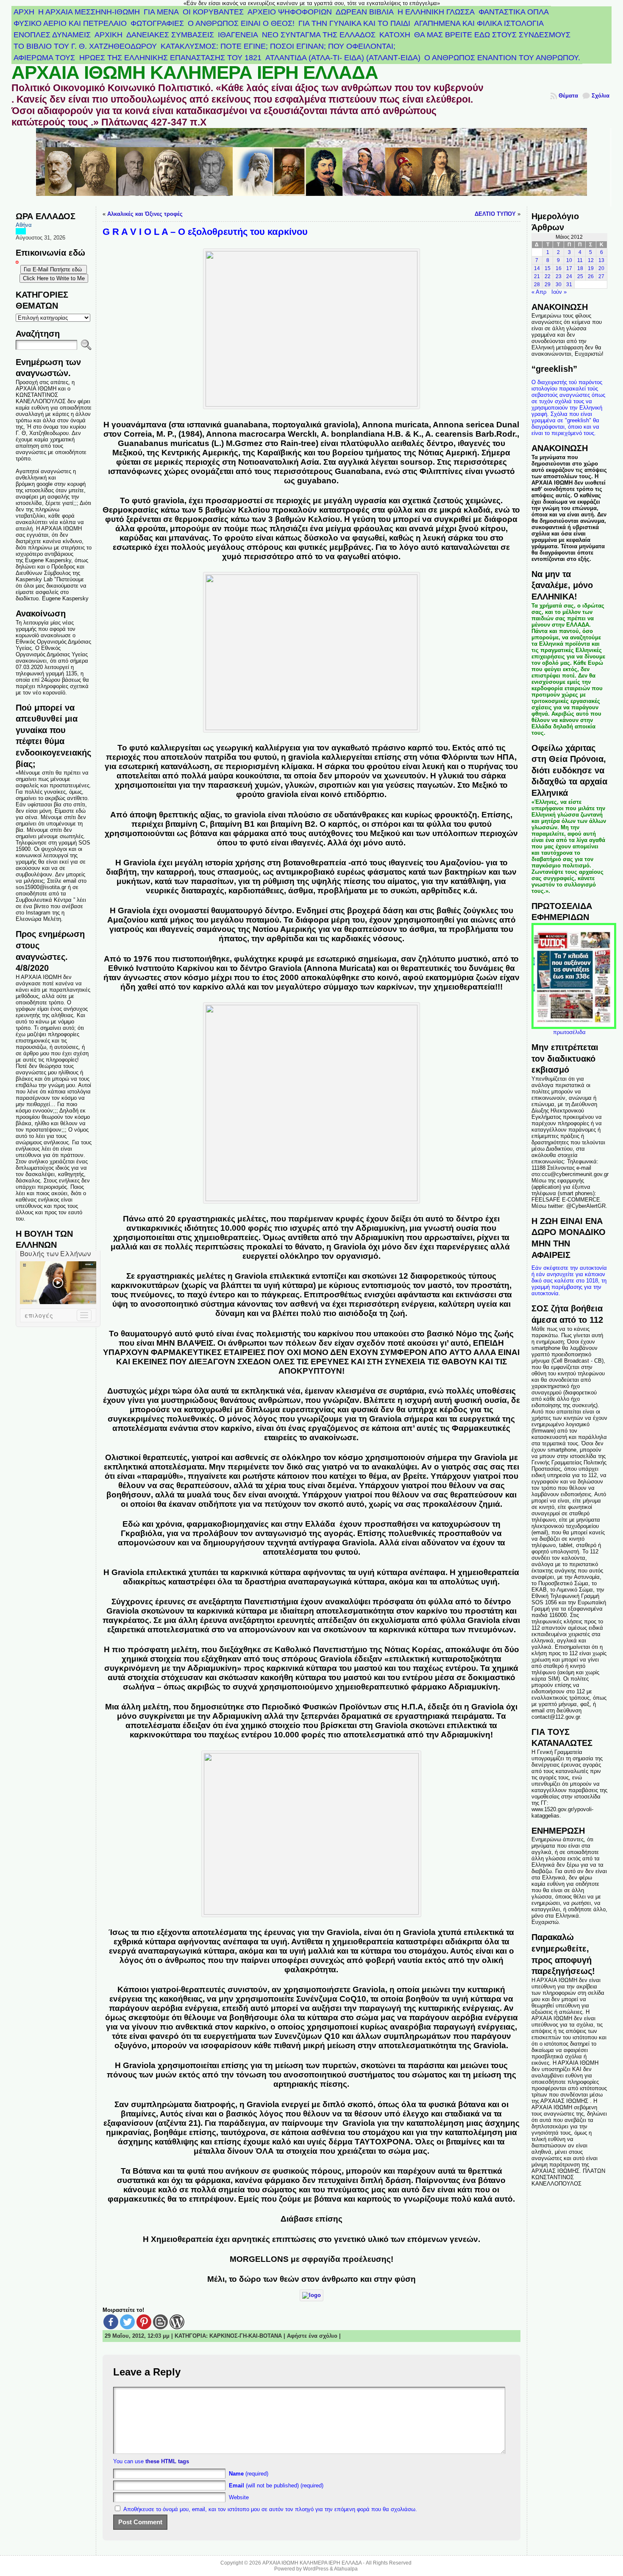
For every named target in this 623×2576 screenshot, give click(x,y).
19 (591, 268)
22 (548, 276)
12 (591, 260)
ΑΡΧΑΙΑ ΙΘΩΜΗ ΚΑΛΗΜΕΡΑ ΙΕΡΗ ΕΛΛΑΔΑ (195, 72)
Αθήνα (24, 225)
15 (548, 268)
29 (548, 284)
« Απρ (539, 292)
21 (537, 276)
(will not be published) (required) (276, 2485)
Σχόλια (601, 96)
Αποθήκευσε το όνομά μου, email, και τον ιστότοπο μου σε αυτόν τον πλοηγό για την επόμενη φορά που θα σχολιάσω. (270, 2509)
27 (601, 276)
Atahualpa (346, 2569)
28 (537, 284)
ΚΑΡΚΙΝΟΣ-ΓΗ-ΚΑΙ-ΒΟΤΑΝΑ (246, 2336)
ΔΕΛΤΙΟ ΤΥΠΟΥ (495, 214)
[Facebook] (111, 2322)
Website (239, 2497)
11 (580, 260)
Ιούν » (559, 292)
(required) (249, 2474)
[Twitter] (127, 2322)
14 (537, 268)
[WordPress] (177, 2322)
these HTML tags (167, 2461)
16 (559, 268)
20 (601, 268)
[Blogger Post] (160, 2322)
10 (569, 260)
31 (569, 284)
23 (559, 276)
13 (601, 260)
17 (569, 268)
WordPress (316, 2569)
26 (591, 276)
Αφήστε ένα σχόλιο (312, 2336)
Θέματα (568, 96)
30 (559, 284)
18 (580, 268)
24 (569, 276)
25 (580, 276)
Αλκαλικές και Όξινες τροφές (145, 214)
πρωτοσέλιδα (569, 1032)
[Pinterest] (144, 2322)
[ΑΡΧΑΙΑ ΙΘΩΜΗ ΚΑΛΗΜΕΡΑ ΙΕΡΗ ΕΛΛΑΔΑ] (311, 167)
